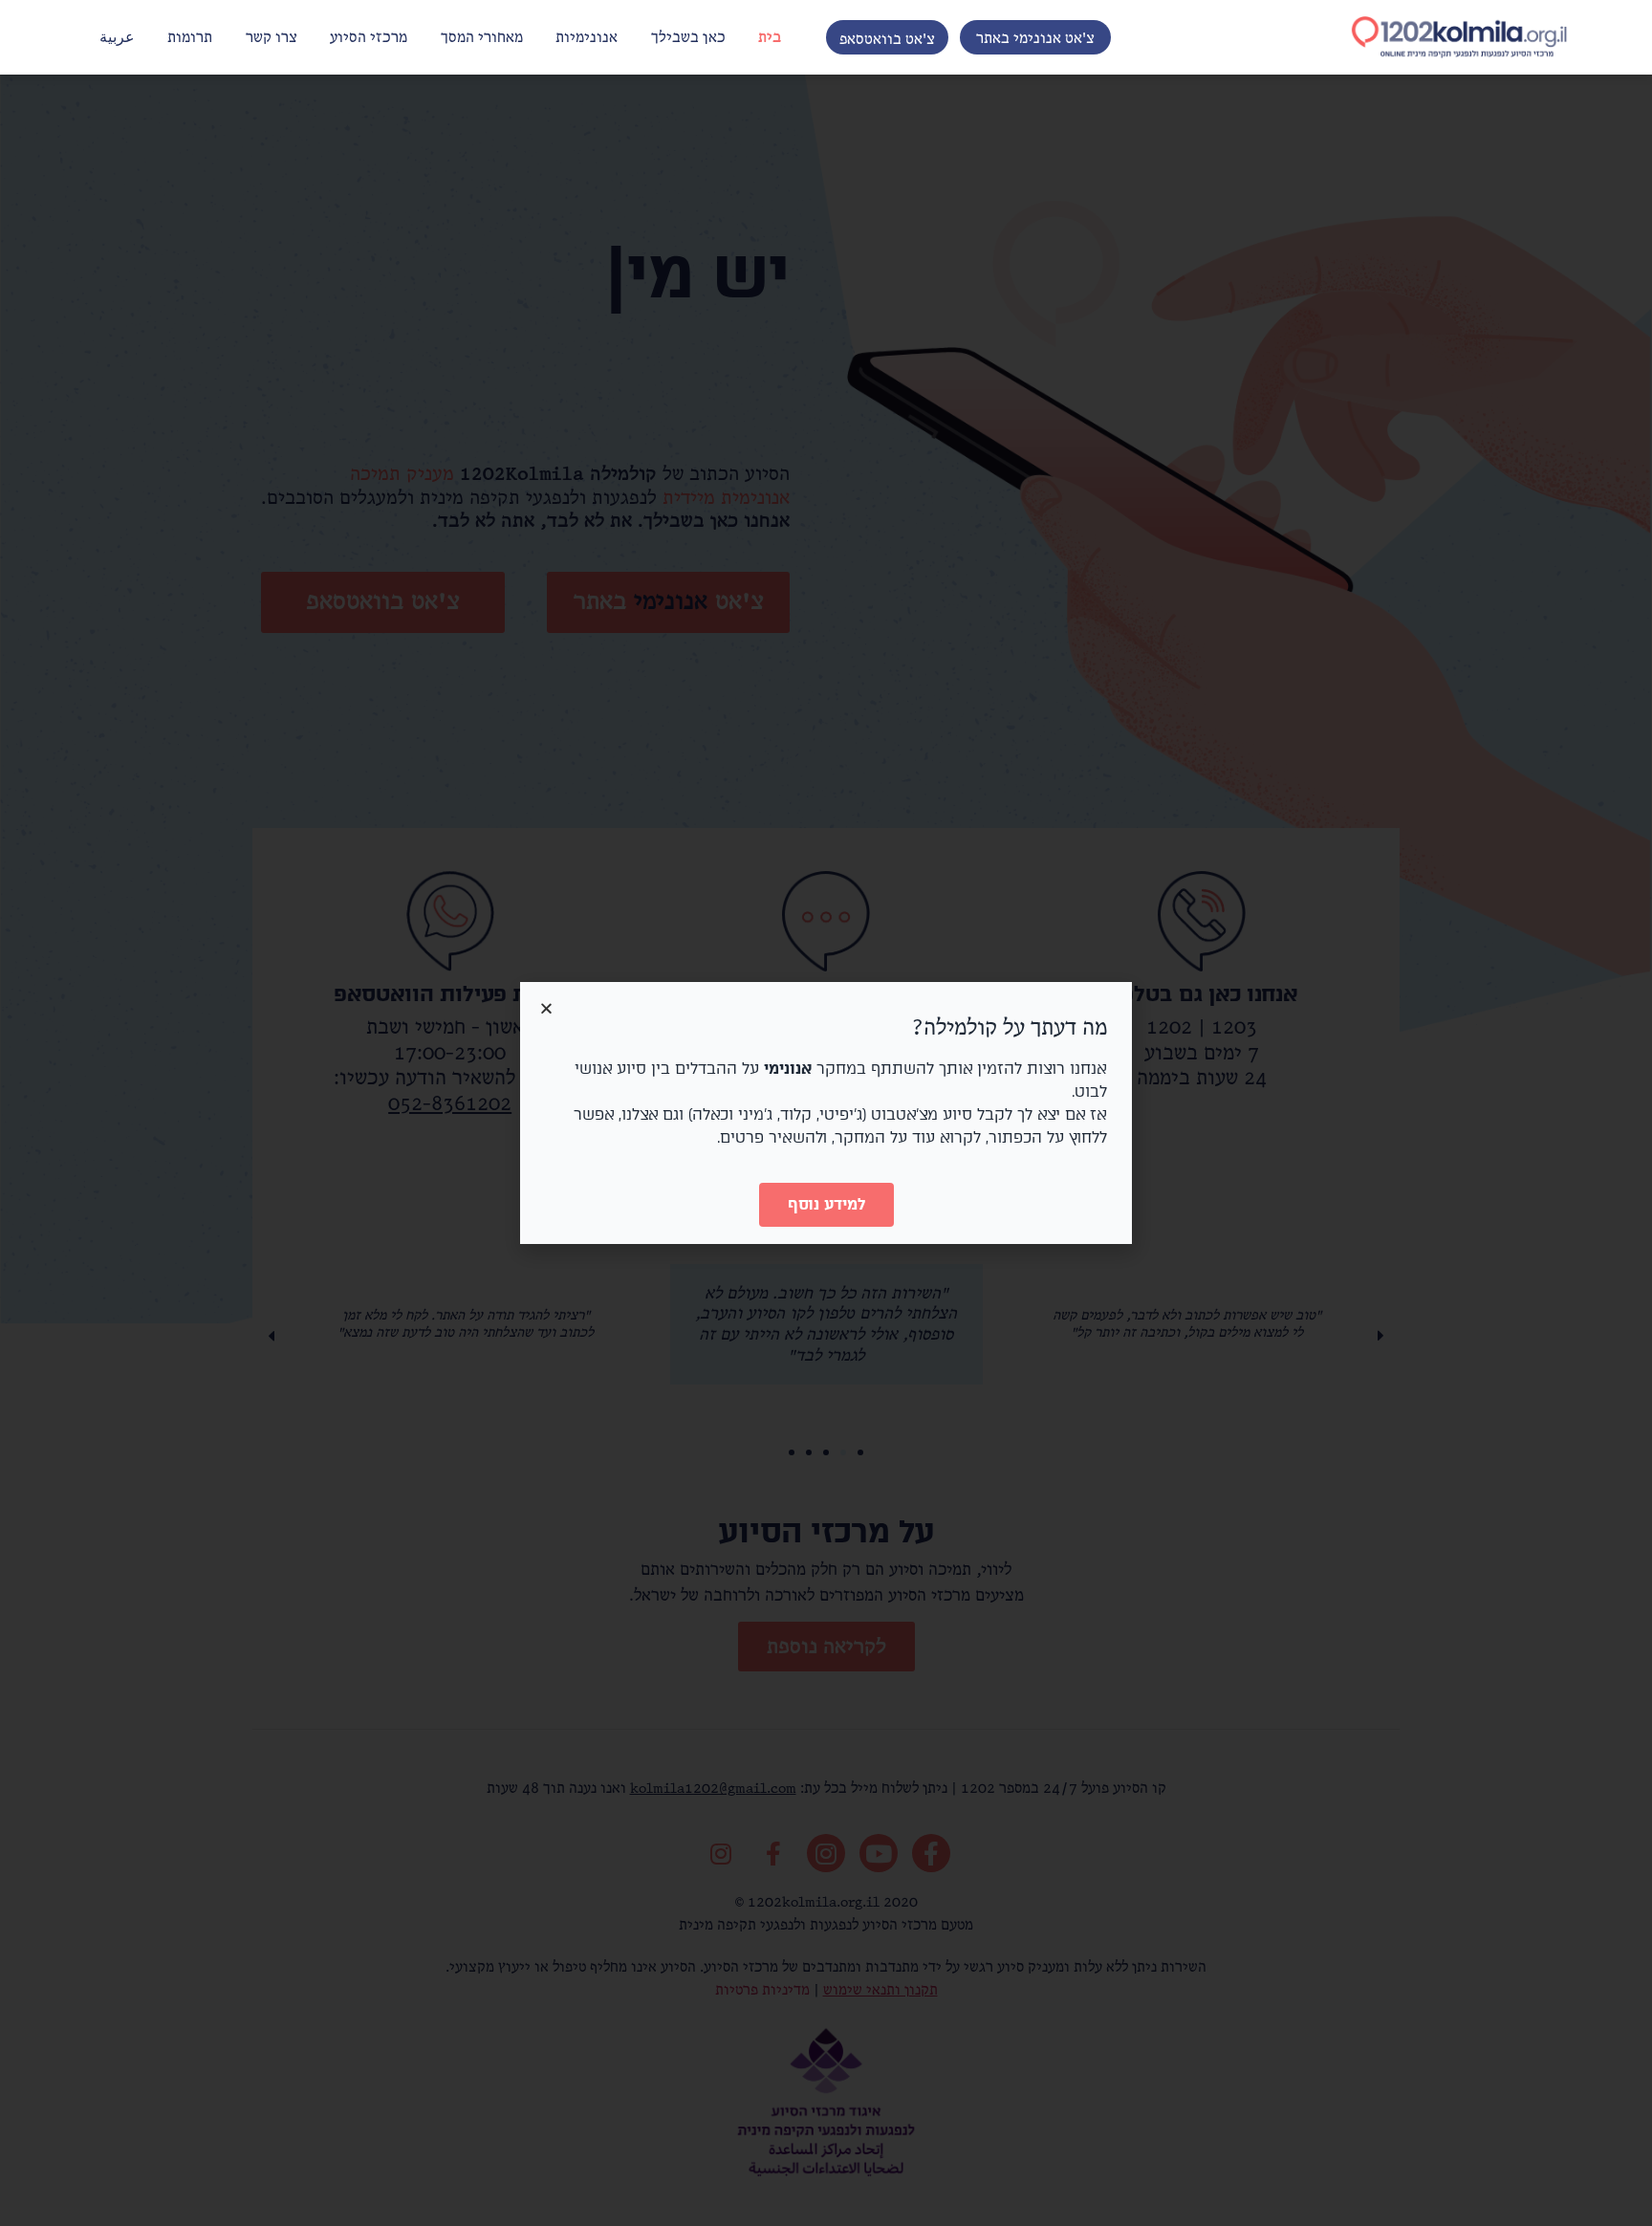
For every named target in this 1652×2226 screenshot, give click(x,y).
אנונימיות (587, 37)
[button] (1035, 37)
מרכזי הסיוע (369, 37)
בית (770, 37)
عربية (117, 37)
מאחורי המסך (482, 37)
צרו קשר (272, 37)
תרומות (190, 37)
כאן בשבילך (688, 37)
